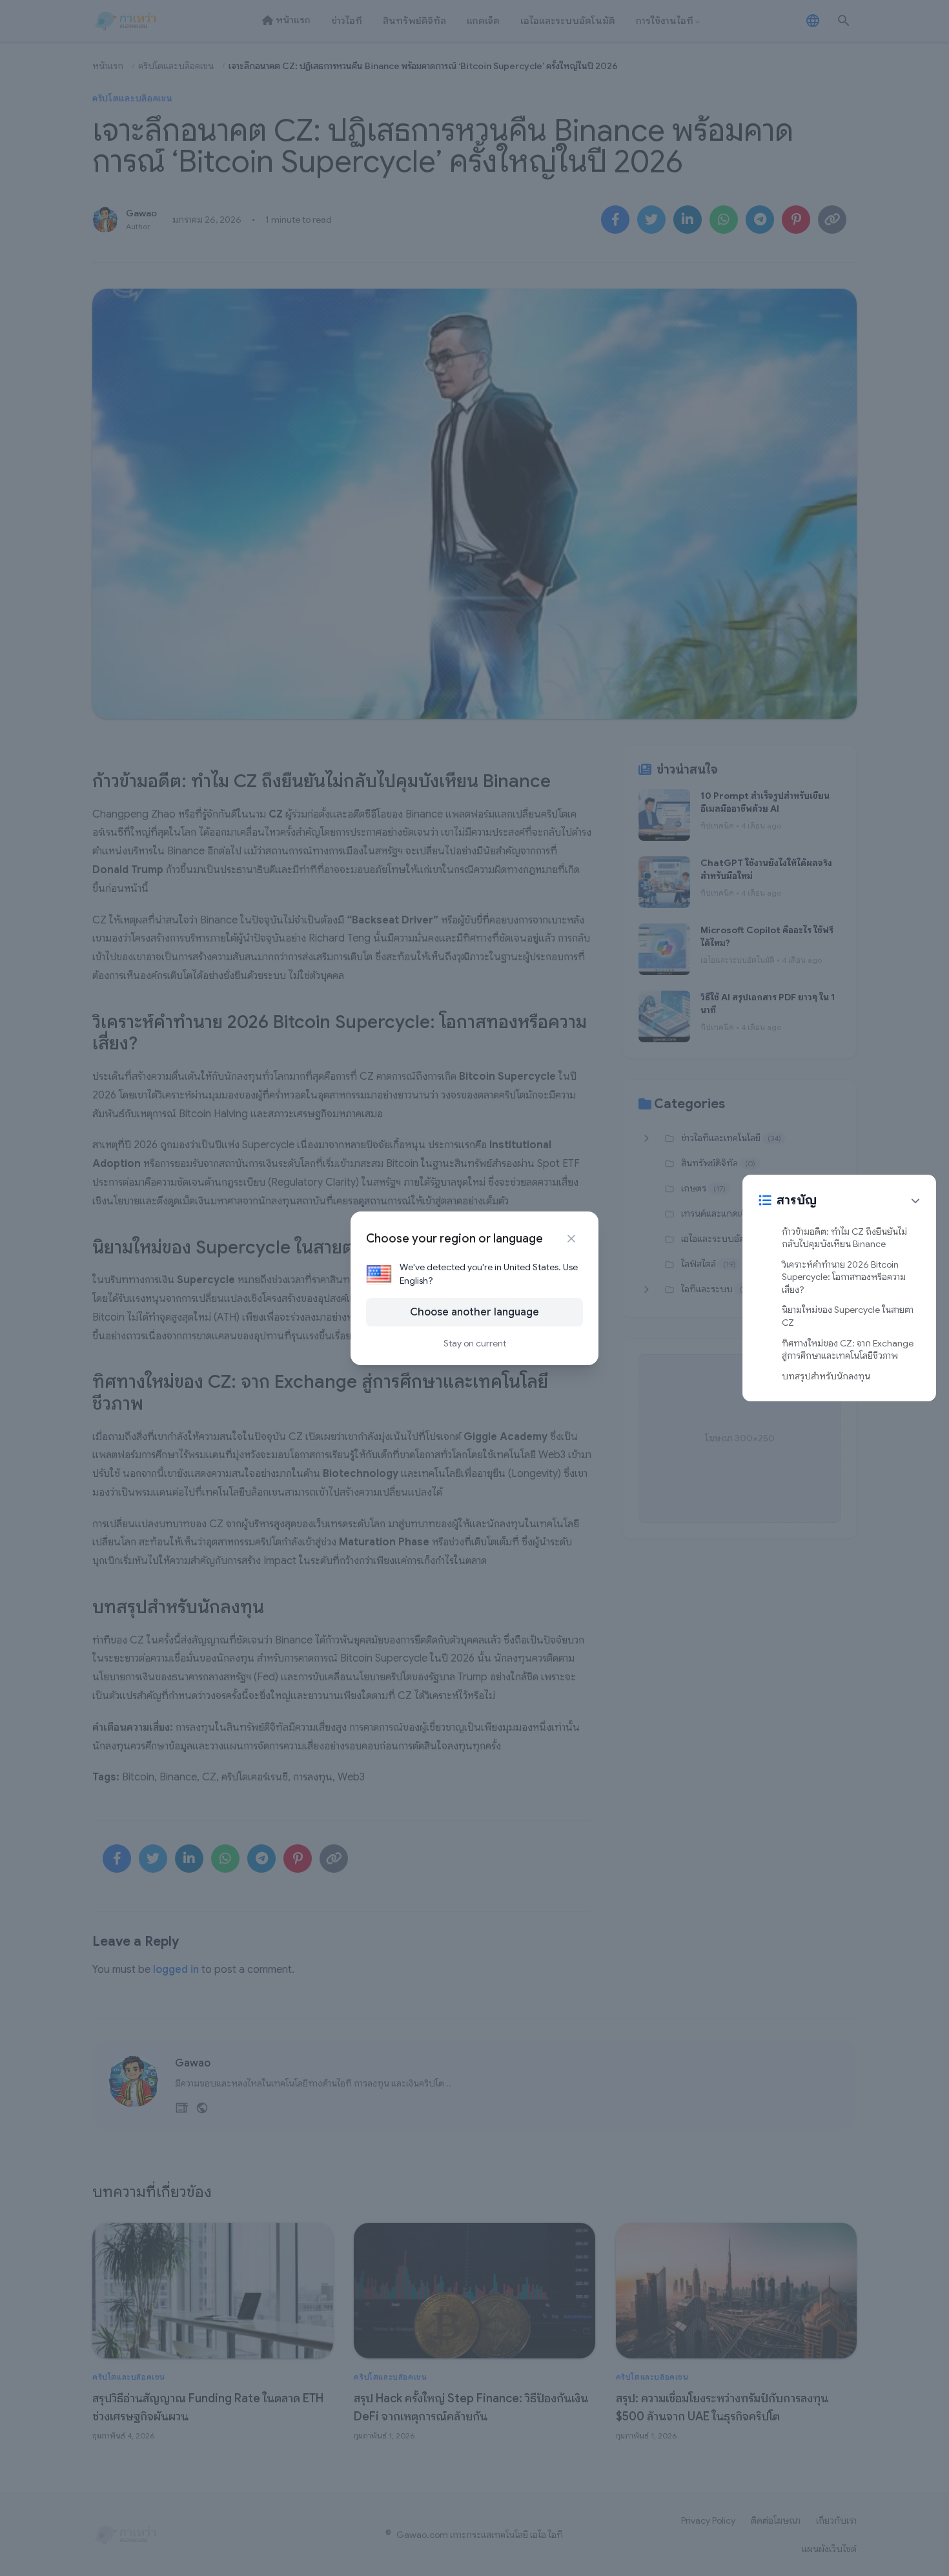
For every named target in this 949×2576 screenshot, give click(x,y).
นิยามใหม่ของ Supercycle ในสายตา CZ (848, 1317)
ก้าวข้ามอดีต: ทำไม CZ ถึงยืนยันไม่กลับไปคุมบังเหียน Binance (844, 1238)
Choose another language (474, 1312)
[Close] (571, 1239)
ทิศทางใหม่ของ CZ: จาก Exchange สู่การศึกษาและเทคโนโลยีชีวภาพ (848, 1350)
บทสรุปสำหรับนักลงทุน (826, 1376)
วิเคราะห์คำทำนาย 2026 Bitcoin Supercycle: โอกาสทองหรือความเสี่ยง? (844, 1277)
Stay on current (475, 1343)
